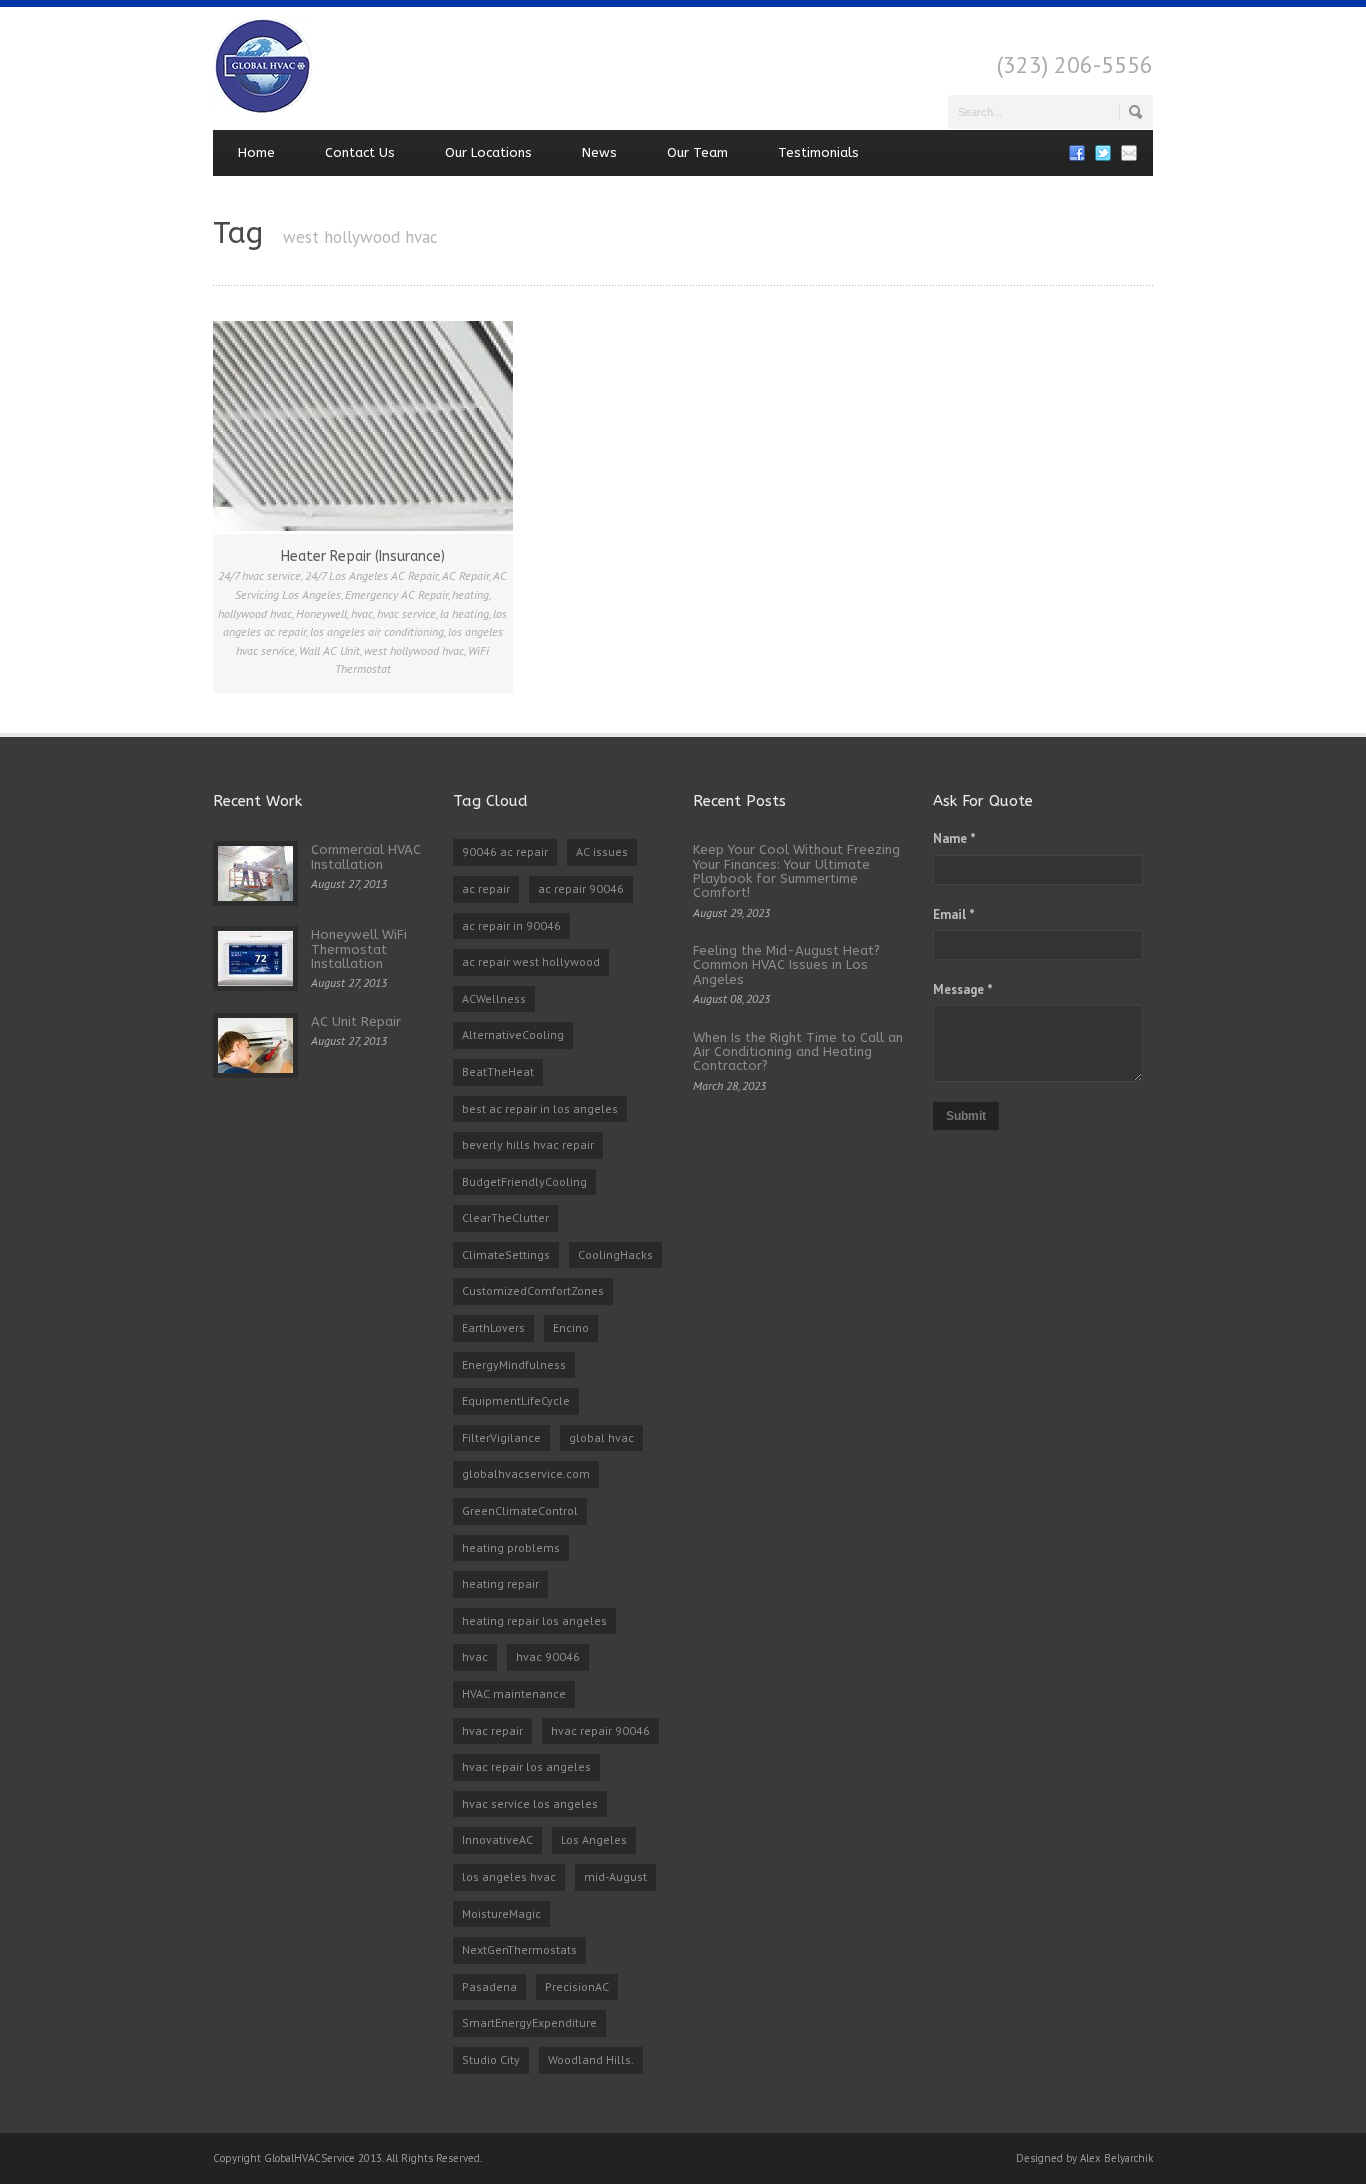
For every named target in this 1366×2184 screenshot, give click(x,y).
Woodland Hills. (591, 2059)
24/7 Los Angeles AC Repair (371, 575)
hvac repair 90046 (600, 1730)
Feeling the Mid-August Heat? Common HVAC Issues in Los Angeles (786, 965)
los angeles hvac (509, 1876)
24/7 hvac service (259, 575)
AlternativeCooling (513, 1034)
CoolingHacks (615, 1254)
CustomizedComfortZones (533, 1290)
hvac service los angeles (530, 1803)
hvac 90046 (548, 1656)
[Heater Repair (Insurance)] (363, 426)
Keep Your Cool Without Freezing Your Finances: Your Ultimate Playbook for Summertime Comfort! (796, 871)
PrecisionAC (577, 1986)
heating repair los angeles (534, 1620)
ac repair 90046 (581, 888)
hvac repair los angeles (526, 1766)
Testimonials (818, 152)
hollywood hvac (255, 613)
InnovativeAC (497, 1839)
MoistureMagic (501, 1913)
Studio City (491, 2059)
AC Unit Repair (356, 1021)
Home (256, 152)
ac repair (486, 888)
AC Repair (465, 575)
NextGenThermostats (519, 1949)
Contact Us (360, 152)
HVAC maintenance (514, 1693)
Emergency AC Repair (396, 594)
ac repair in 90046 (511, 925)
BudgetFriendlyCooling (524, 1181)
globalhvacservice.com (526, 1473)
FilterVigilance (501, 1437)
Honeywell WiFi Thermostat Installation (359, 949)
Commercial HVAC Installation (366, 856)
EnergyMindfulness (514, 1364)
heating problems (511, 1547)
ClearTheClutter (505, 1217)
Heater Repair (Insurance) (363, 556)
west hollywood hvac (414, 650)
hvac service (406, 613)
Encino (571, 1327)
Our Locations (488, 152)
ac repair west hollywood (531, 961)
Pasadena (489, 1986)
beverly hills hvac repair (528, 1144)
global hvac (601, 1437)
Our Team (697, 152)
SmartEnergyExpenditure (529, 2022)
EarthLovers (493, 1327)
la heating (464, 613)
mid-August (615, 1876)
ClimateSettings (506, 1254)
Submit (966, 1116)
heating (470, 594)
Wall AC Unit (329, 650)
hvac (362, 613)
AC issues (602, 851)
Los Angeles (594, 1839)
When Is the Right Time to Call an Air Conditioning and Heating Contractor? (798, 1052)
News (599, 152)
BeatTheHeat (498, 1071)
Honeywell (321, 613)
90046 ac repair (505, 851)
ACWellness (494, 998)
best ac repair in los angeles (540, 1108)
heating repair (500, 1583)
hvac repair (492, 1730)
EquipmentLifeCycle (516, 1400)
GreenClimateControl (520, 1510)
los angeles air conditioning (377, 631)
